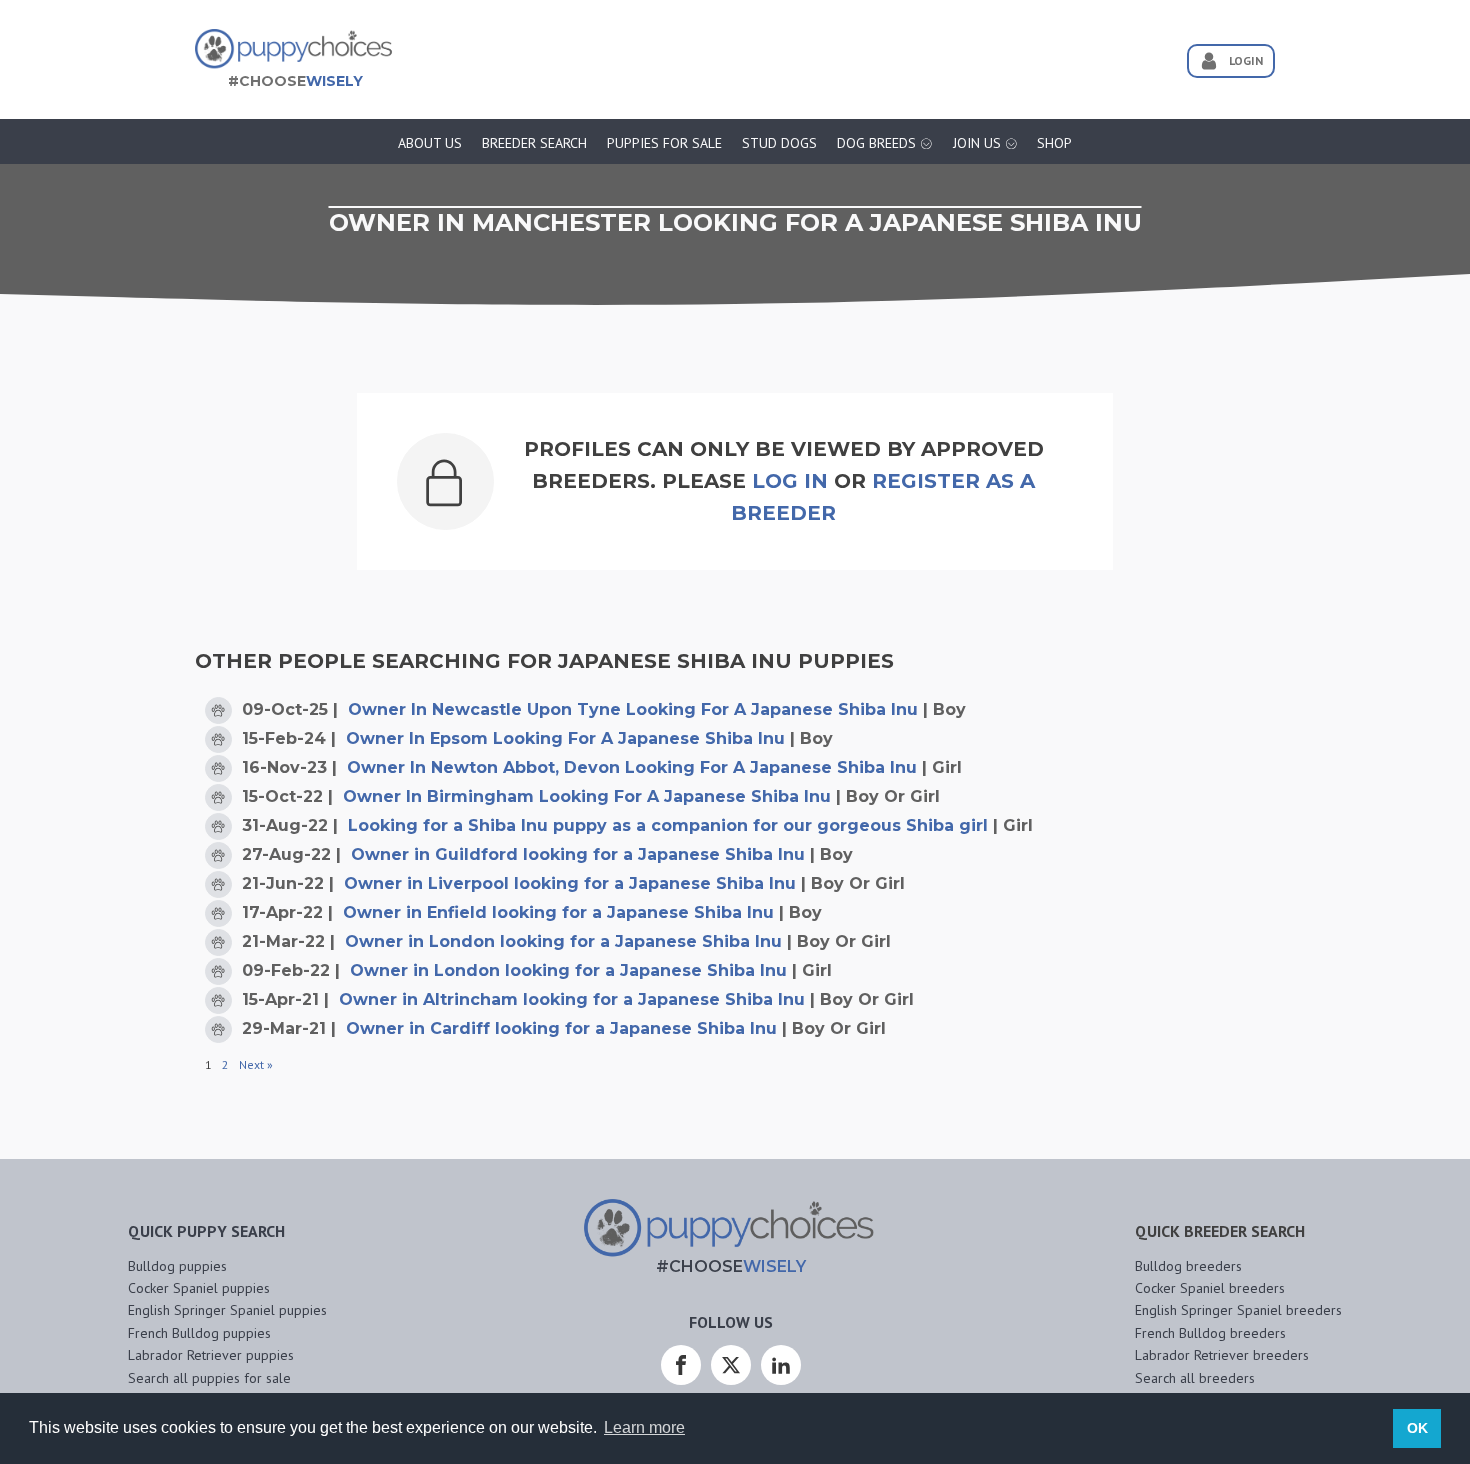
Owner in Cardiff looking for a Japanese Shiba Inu (561, 1028)
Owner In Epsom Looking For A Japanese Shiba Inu (565, 738)
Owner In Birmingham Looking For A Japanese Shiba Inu (587, 796)
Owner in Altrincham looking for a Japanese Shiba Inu (572, 999)
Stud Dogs (779, 143)
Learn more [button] (644, 1427)
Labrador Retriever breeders (1222, 1355)
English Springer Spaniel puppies (227, 1310)
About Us (430, 143)
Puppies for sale (664, 143)
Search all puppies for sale (209, 1378)
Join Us (977, 143)
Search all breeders (1195, 1378)
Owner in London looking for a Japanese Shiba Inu (563, 941)
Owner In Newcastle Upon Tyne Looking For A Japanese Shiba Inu (633, 709)
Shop (1054, 143)
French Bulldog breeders (1210, 1333)
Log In (790, 481)
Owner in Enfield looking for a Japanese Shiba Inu (558, 912)
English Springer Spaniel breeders (1238, 1310)
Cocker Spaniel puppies (199, 1288)
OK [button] (1417, 1428)
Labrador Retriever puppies (211, 1355)
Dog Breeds (876, 143)
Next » (256, 1064)
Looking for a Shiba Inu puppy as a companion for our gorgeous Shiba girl (668, 825)
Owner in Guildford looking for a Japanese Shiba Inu (578, 854)
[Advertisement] (779, 53)
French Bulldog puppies (199, 1333)
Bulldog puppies (177, 1266)
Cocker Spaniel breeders (1210, 1288)
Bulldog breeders (1188, 1266)
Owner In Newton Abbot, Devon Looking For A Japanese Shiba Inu (632, 767)
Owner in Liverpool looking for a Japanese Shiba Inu (570, 883)
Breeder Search (534, 143)
